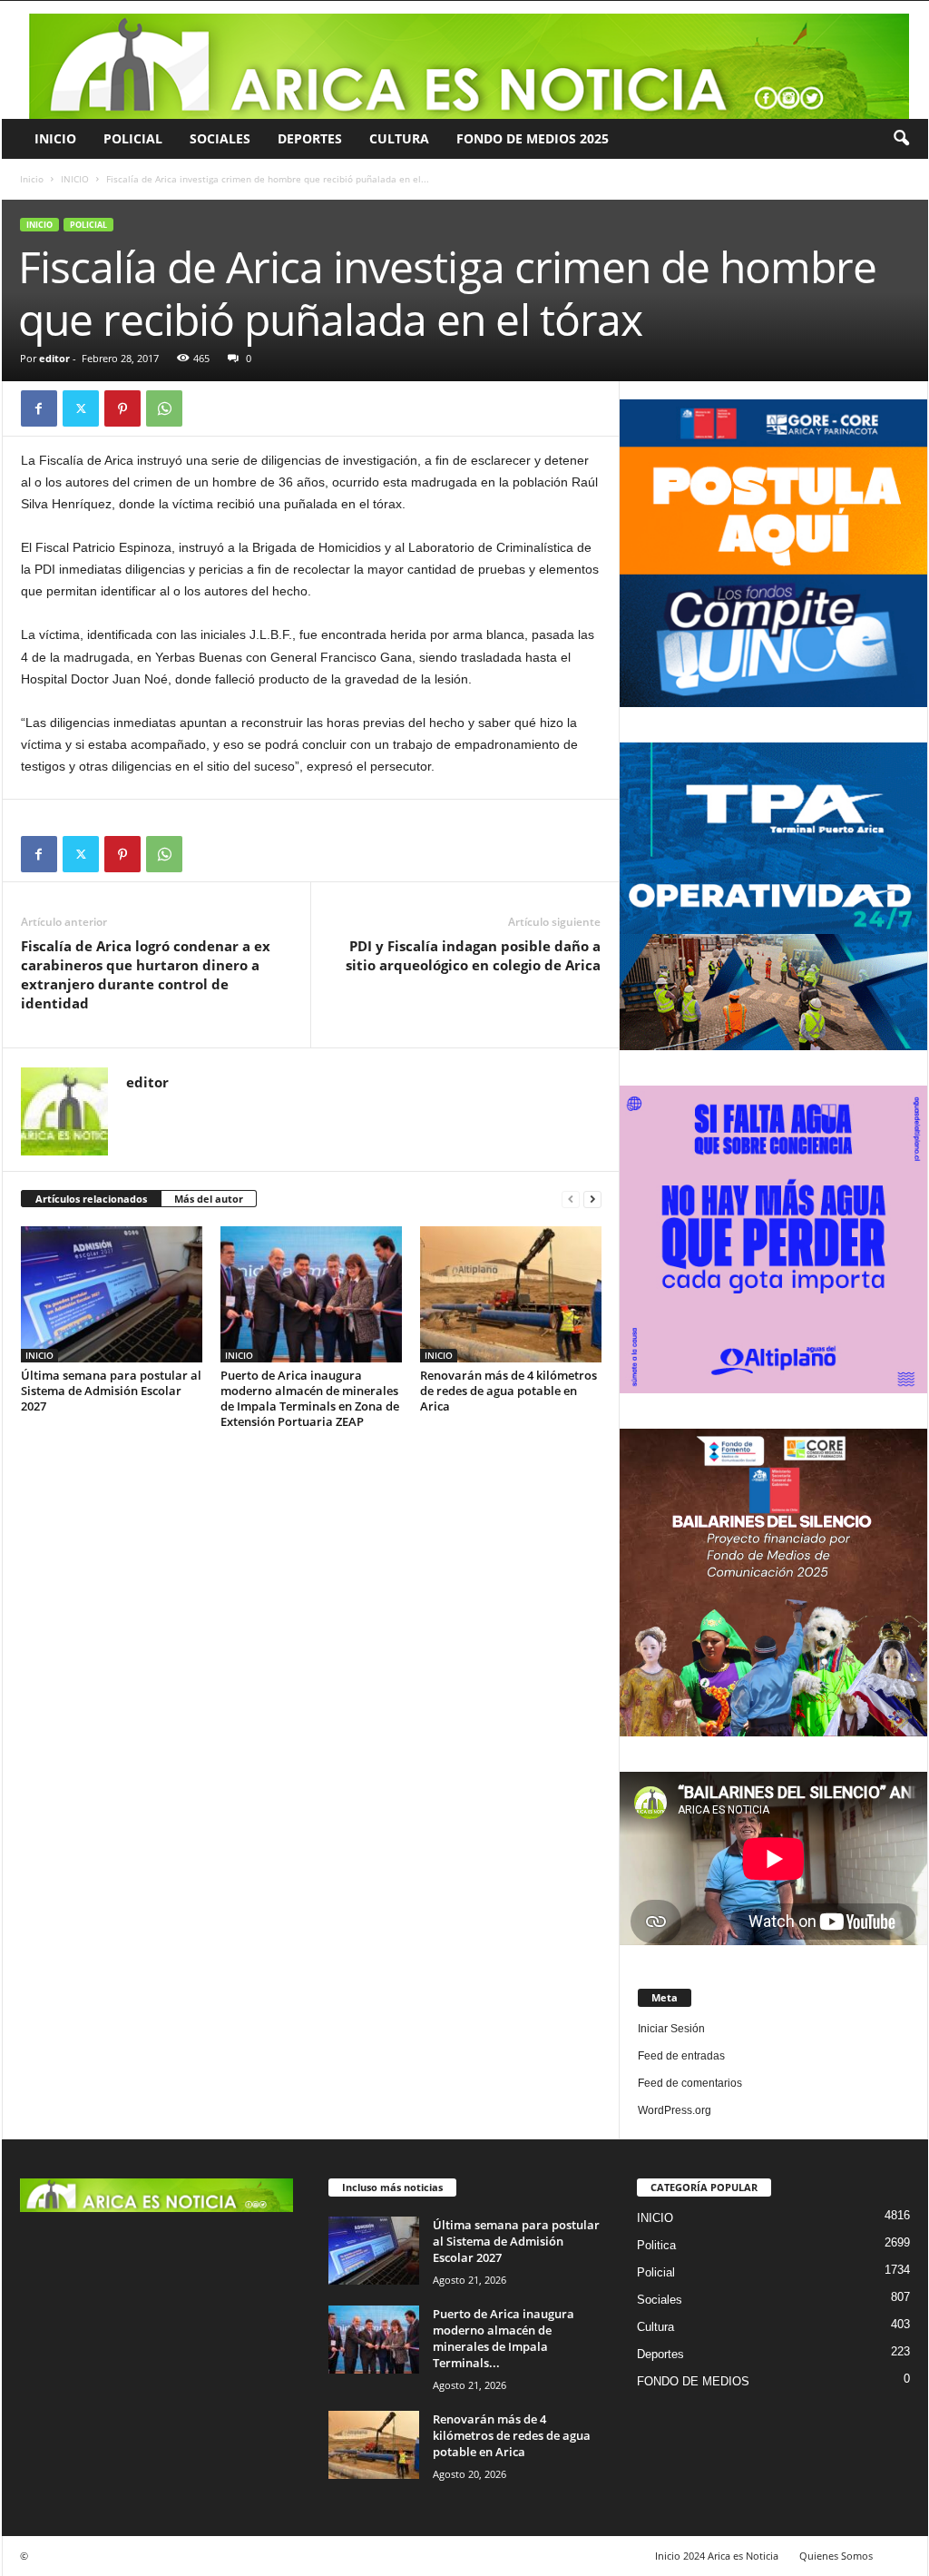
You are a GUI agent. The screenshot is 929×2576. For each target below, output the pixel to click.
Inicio (32, 179)
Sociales (220, 138)
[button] (901, 139)
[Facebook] (39, 408)
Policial (133, 138)
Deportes (310, 138)
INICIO (55, 138)
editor (54, 358)
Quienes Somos (836, 2556)
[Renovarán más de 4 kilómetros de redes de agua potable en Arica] (511, 1294)
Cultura (399, 138)
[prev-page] (571, 1200)
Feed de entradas (681, 2056)
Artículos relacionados (91, 1199)
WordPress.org (675, 2110)
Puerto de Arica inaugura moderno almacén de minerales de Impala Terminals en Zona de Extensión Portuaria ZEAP (310, 1398)
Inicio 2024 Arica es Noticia (717, 2556)
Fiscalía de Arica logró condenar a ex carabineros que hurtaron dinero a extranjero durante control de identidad (146, 974)
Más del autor (209, 1199)
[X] (81, 408)
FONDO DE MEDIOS (693, 2381)
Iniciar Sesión (671, 2029)
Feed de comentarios (690, 2083)
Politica (656, 2245)
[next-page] (592, 1200)
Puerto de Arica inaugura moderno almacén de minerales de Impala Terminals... (504, 2338)
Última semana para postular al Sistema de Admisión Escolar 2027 (111, 1391)
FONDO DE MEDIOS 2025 (533, 138)
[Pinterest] (122, 408)
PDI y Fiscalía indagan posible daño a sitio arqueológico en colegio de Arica (473, 955)
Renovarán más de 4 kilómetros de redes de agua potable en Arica (509, 1391)
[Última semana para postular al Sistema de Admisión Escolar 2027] (112, 1294)
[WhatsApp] (164, 408)
